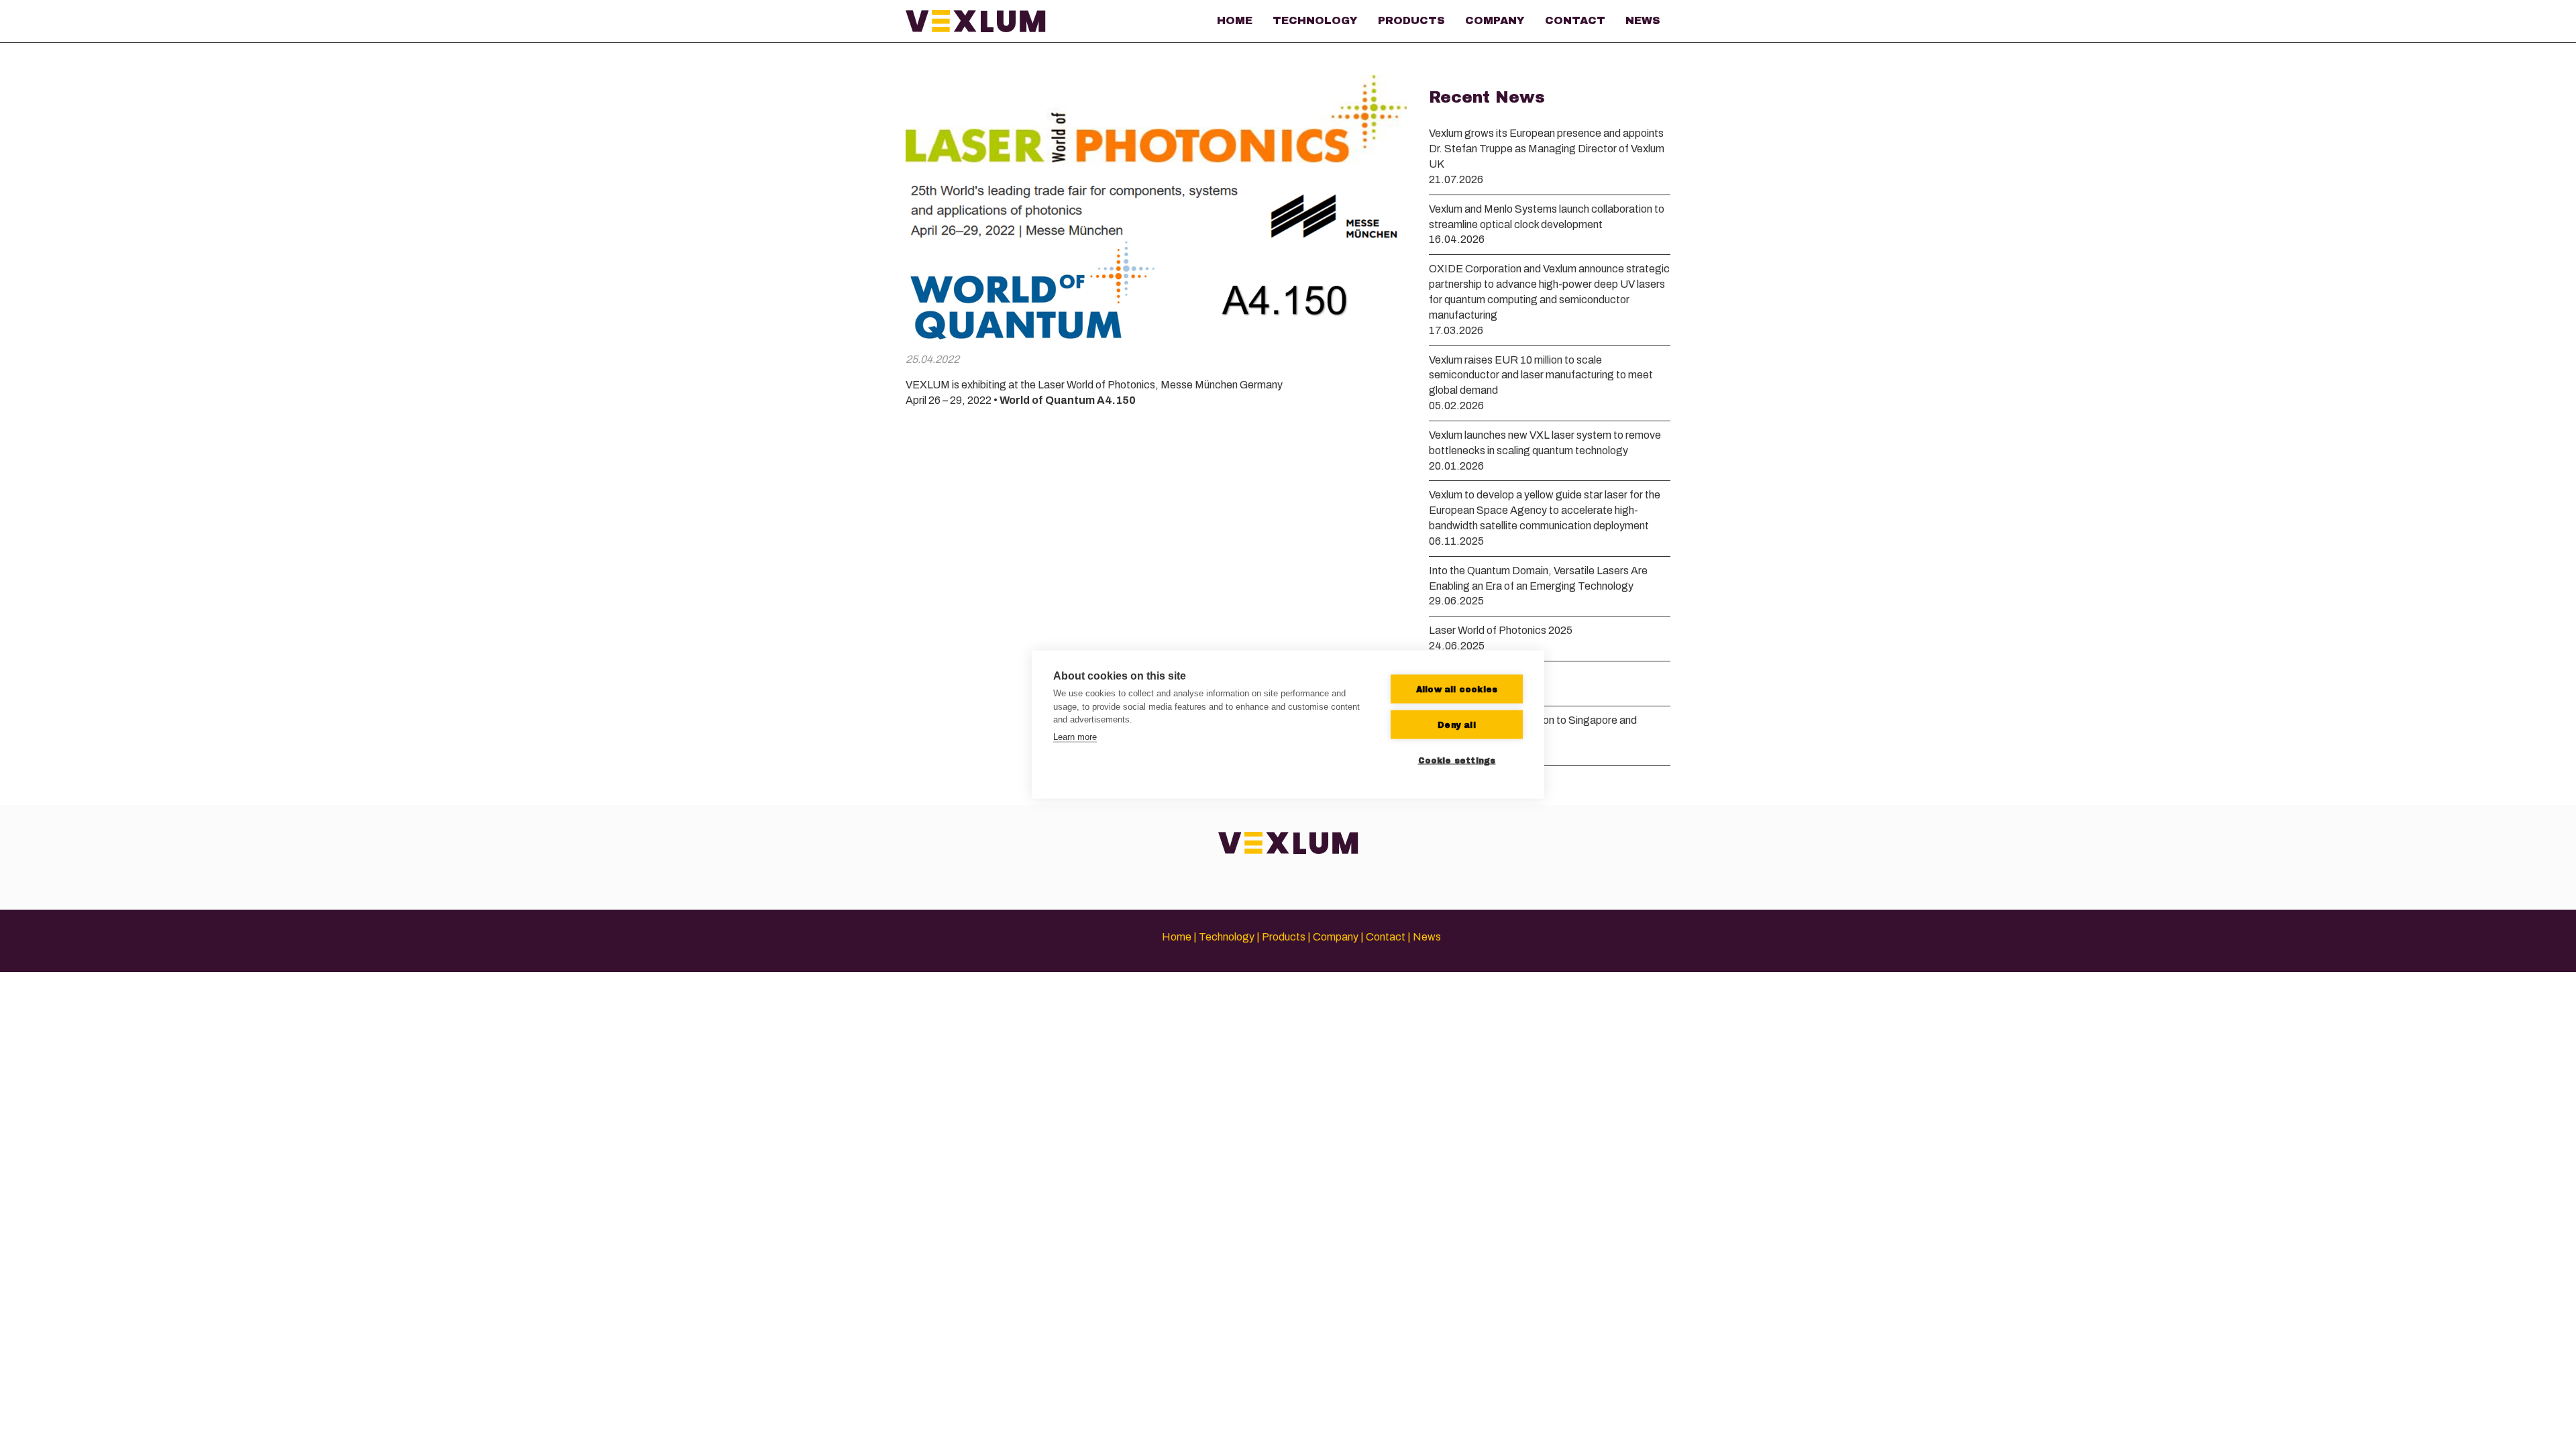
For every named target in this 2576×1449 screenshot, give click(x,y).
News (1643, 20)
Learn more (1075, 736)
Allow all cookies (1457, 689)
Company (1495, 20)
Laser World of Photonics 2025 (1501, 630)
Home (1235, 20)
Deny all (1457, 724)
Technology (1315, 20)
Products (1411, 20)
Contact (1575, 20)
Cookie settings (1457, 760)
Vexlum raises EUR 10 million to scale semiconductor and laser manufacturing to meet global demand (1541, 375)
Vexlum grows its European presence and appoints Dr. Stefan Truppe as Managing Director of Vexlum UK (1547, 149)
